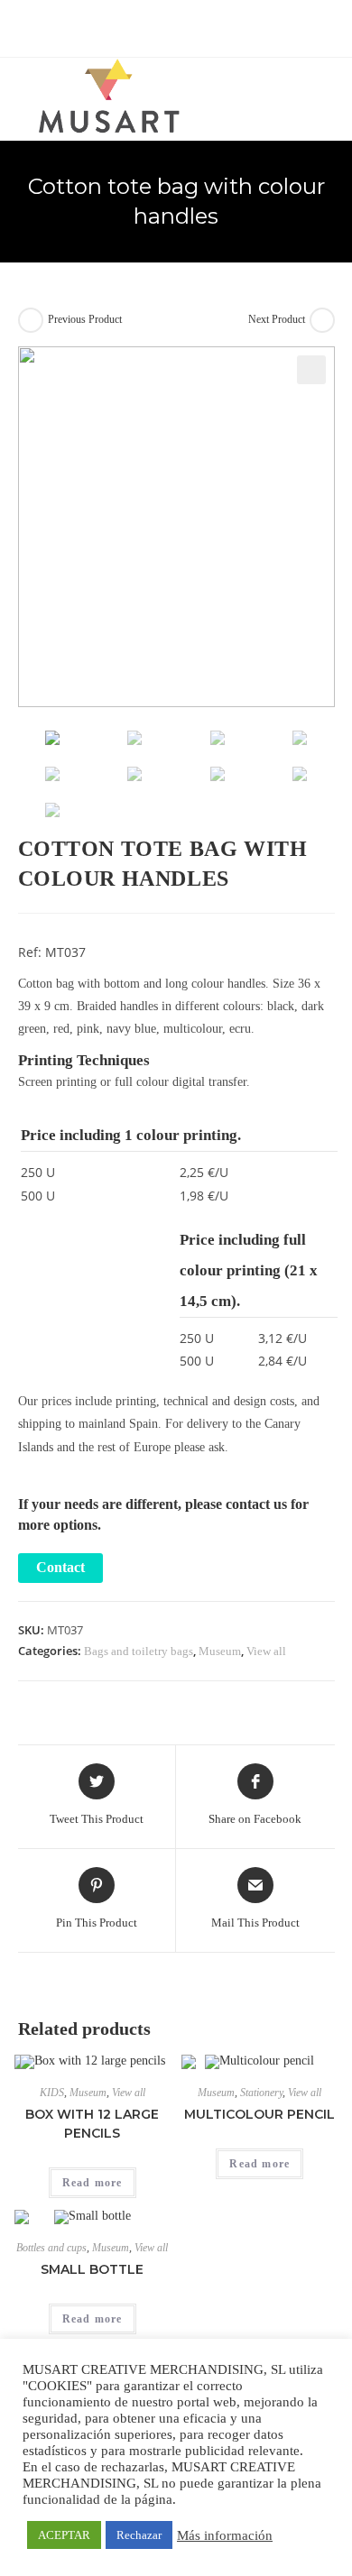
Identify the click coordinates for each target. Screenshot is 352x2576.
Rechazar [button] (139, 2535)
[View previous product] (31, 320)
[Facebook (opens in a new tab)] (148, 26)
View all (266, 1651)
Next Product (277, 319)
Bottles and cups (51, 2248)
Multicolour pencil (259, 2114)
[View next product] (322, 320)
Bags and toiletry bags (139, 1651)
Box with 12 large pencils (92, 2124)
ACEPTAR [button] (64, 2535)
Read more (93, 2183)
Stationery (261, 2093)
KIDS (52, 2093)
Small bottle (92, 2269)
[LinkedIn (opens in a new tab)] (207, 26)
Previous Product (85, 319)
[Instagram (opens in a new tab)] (189, 26)
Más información (225, 2535)
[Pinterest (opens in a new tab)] (168, 26)
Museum (220, 1651)
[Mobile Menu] (329, 91)
